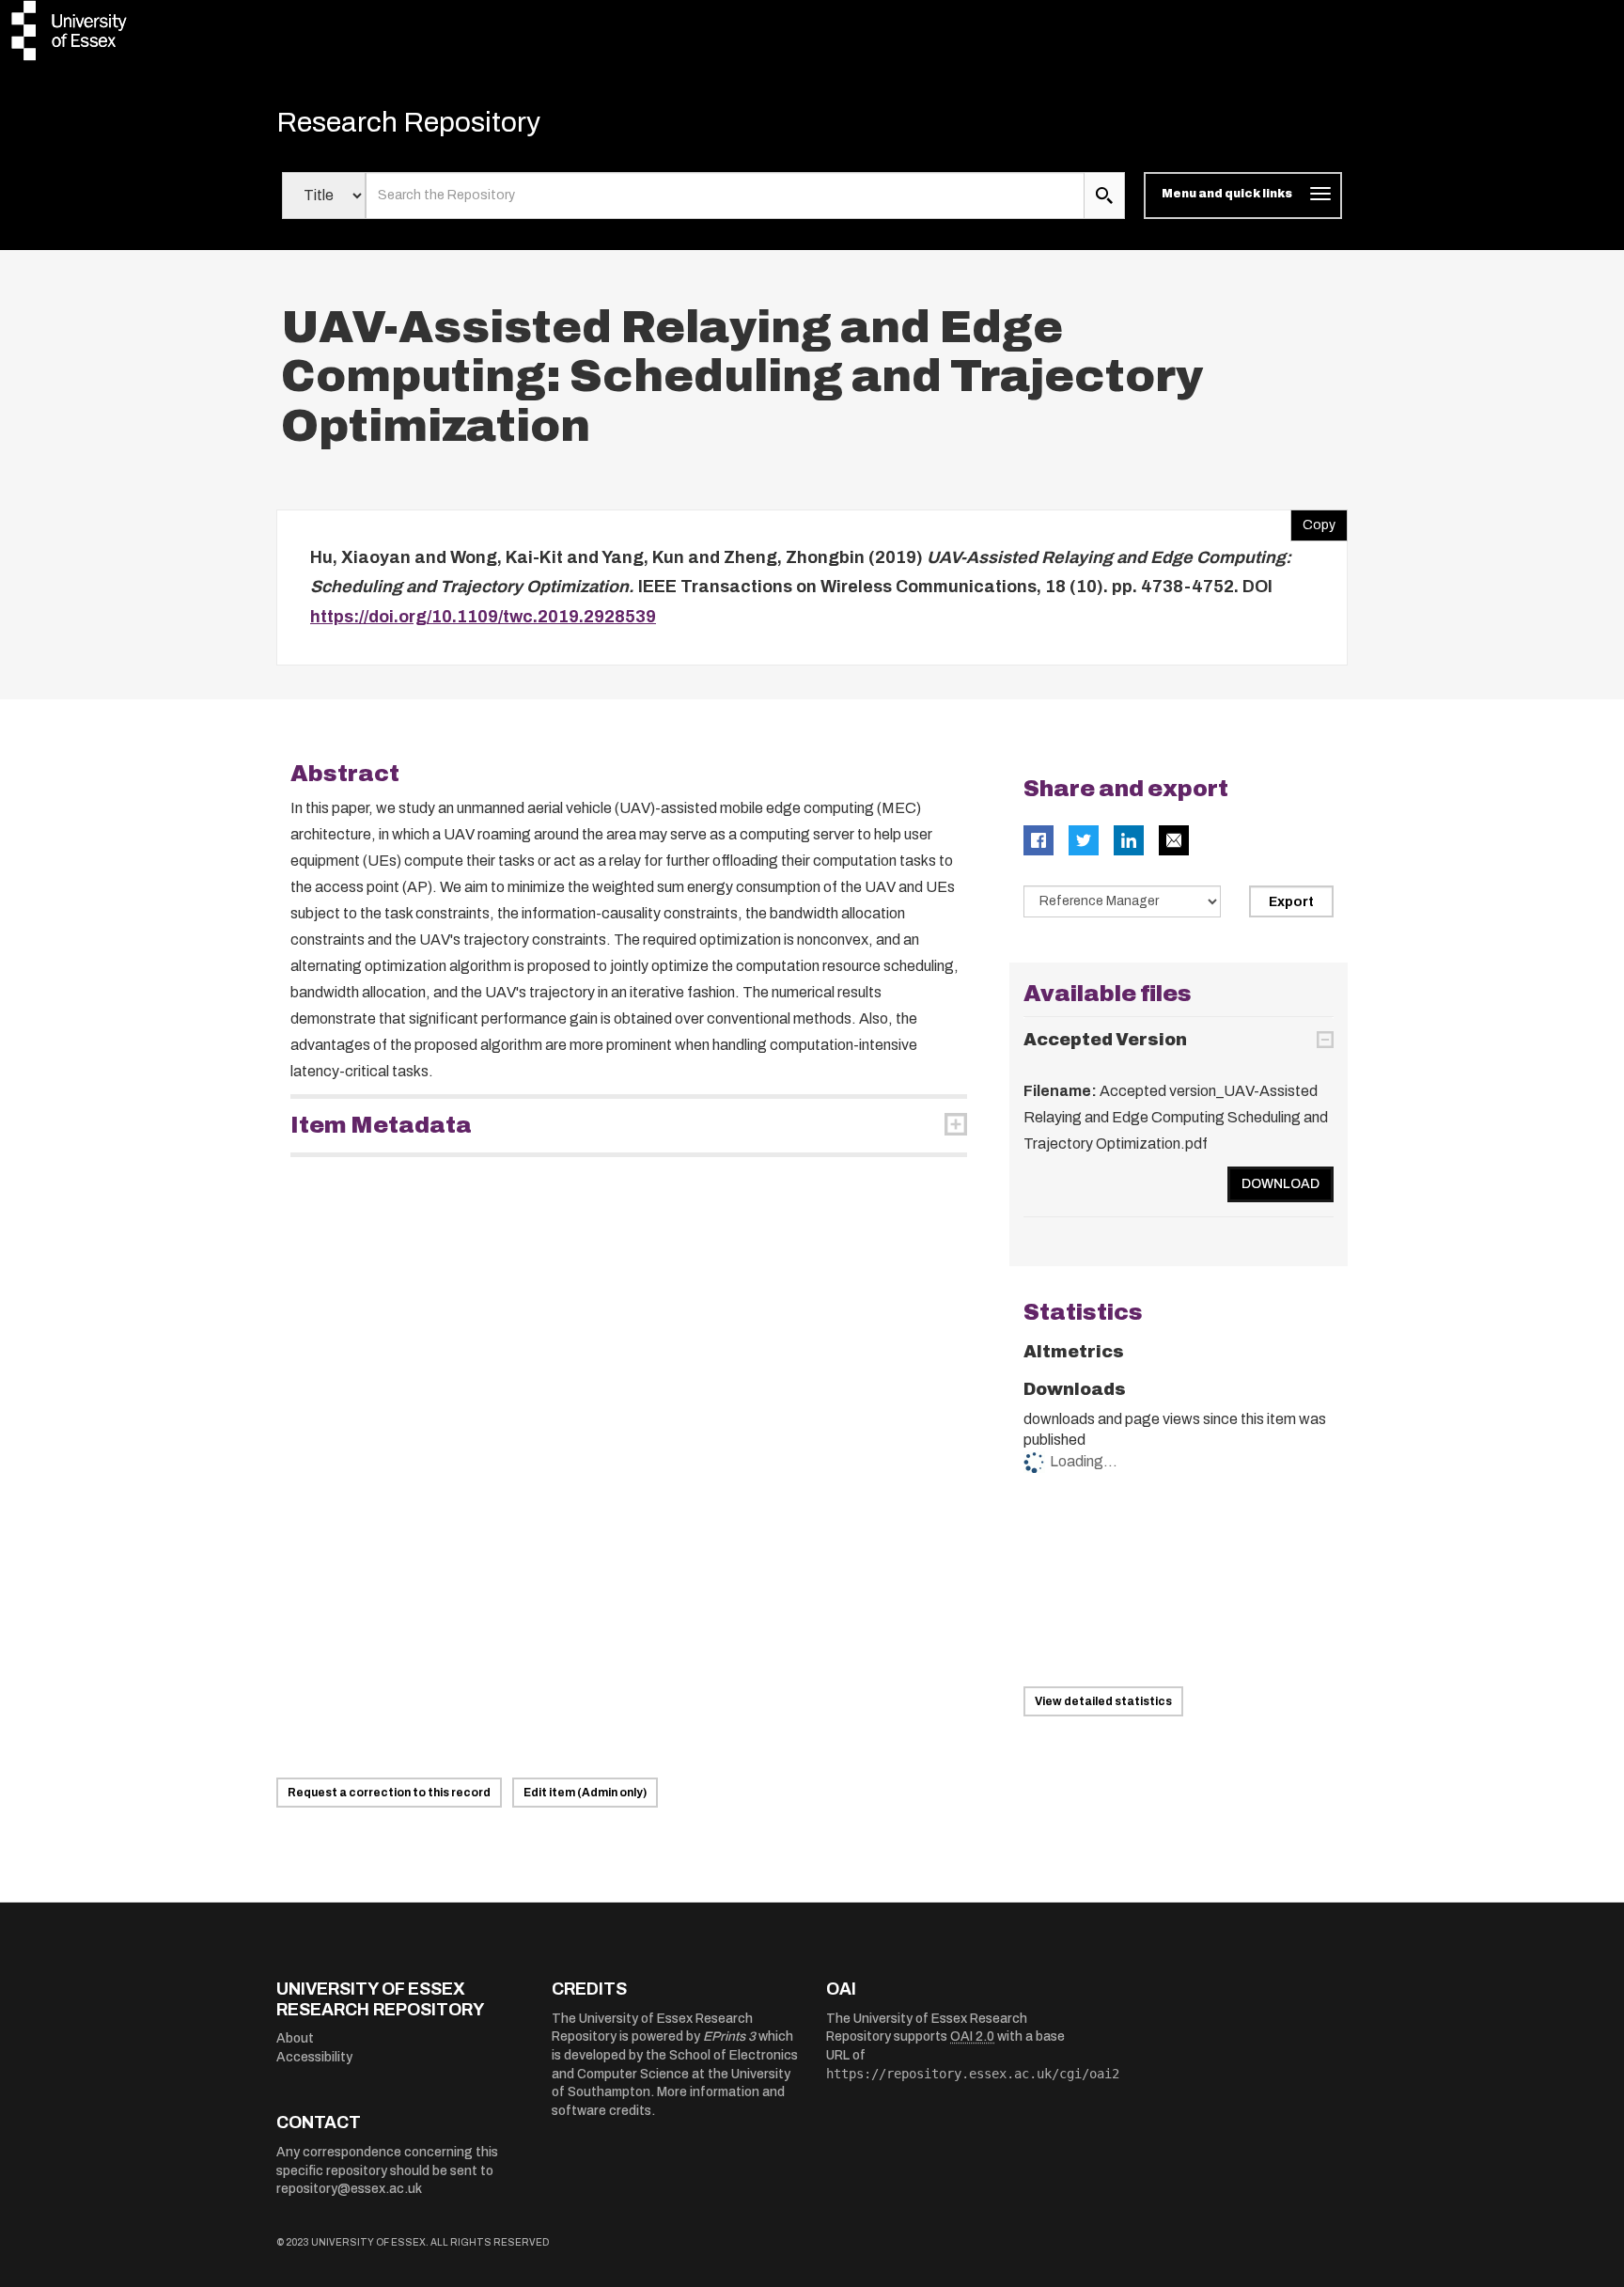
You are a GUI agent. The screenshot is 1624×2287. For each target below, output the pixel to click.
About (295, 2038)
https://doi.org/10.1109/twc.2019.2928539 (483, 617)
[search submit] (1104, 196)
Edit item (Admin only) (585, 1793)
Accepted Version (1105, 1040)
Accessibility (314, 2057)
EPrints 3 (729, 2036)
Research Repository (408, 122)
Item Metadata (381, 1125)
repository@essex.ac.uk (349, 2189)
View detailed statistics (1103, 1701)
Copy (1313, 521)
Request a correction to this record (389, 1793)
